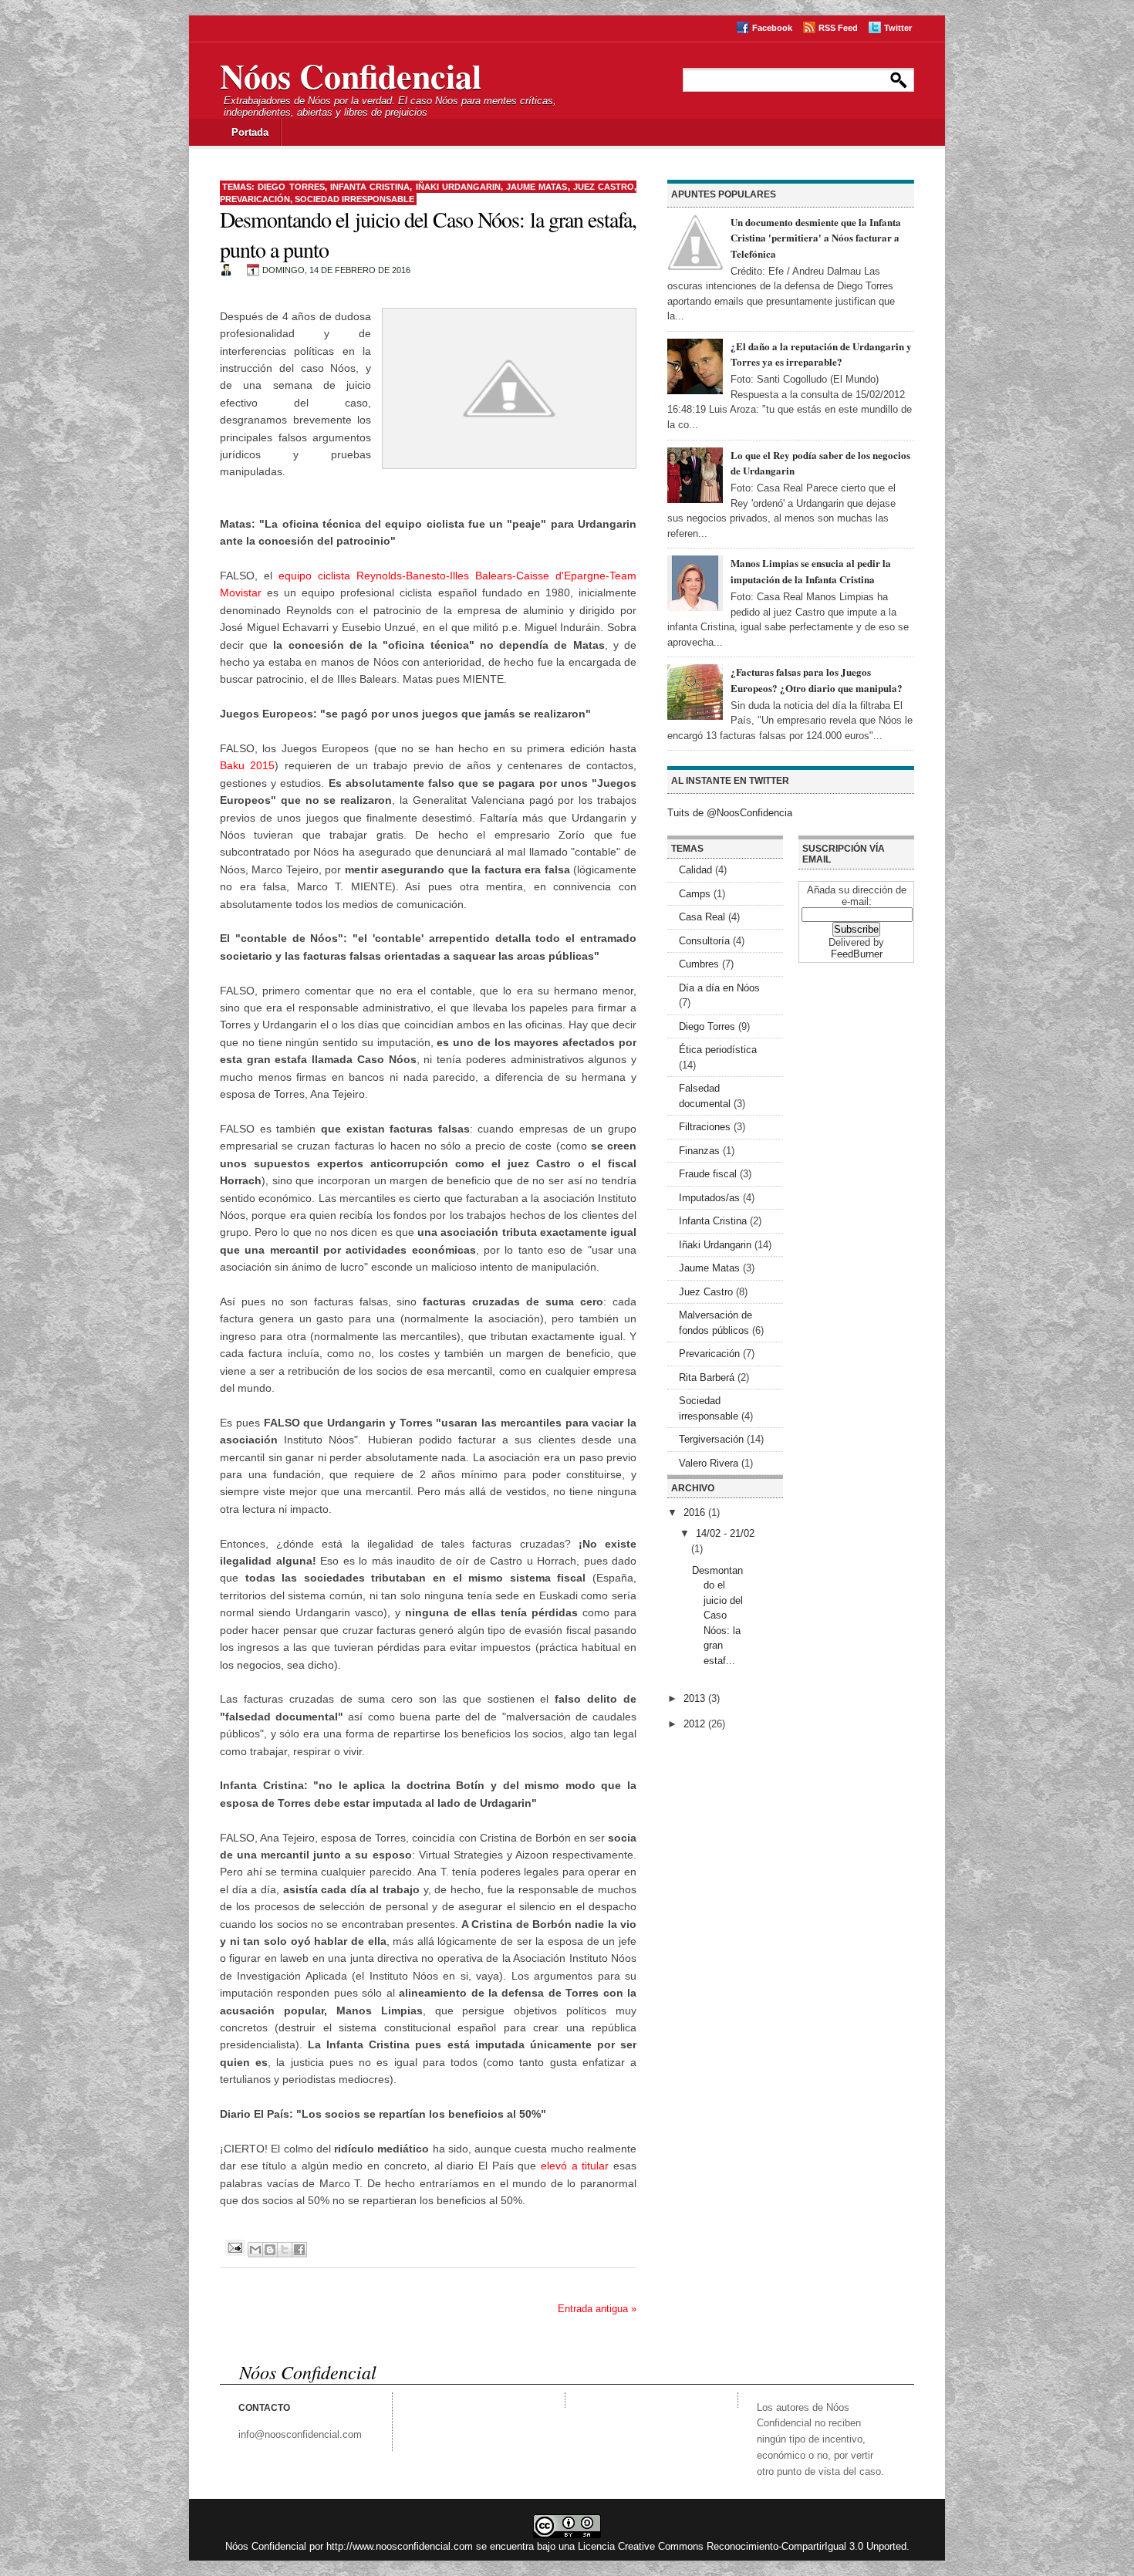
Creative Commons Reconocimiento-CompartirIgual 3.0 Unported (762, 2546)
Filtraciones (705, 1127)
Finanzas (699, 1151)
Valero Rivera (709, 1463)
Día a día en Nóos (719, 988)
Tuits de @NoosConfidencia (730, 813)
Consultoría (704, 941)
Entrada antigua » (597, 2309)
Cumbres (699, 964)
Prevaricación (255, 199)
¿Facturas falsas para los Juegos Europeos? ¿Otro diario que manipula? (817, 680)
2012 (696, 1724)
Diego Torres (291, 187)
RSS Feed (838, 28)
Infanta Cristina (370, 187)
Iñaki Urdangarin (458, 187)
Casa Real (702, 917)
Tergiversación (711, 1439)
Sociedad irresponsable (354, 199)
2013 (696, 1698)
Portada (250, 132)
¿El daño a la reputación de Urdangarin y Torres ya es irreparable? (821, 354)
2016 (696, 1513)
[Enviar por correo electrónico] (255, 2250)
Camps (695, 894)
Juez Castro (604, 187)
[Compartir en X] (285, 2250)
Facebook (772, 28)
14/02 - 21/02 (725, 1533)
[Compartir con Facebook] (299, 2250)
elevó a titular (575, 2166)
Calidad (695, 870)
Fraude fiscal (708, 1174)
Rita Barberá (707, 1377)
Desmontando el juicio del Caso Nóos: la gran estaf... (717, 1615)
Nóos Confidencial (351, 76)
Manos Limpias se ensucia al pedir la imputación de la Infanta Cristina (811, 571)
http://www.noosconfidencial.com (400, 2546)
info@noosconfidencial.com (300, 2434)
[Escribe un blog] (270, 2250)
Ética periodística (718, 1050)
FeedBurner (857, 954)
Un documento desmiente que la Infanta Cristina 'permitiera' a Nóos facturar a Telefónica (816, 238)
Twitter (898, 28)
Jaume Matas (537, 187)
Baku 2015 (247, 765)
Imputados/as (709, 1198)
